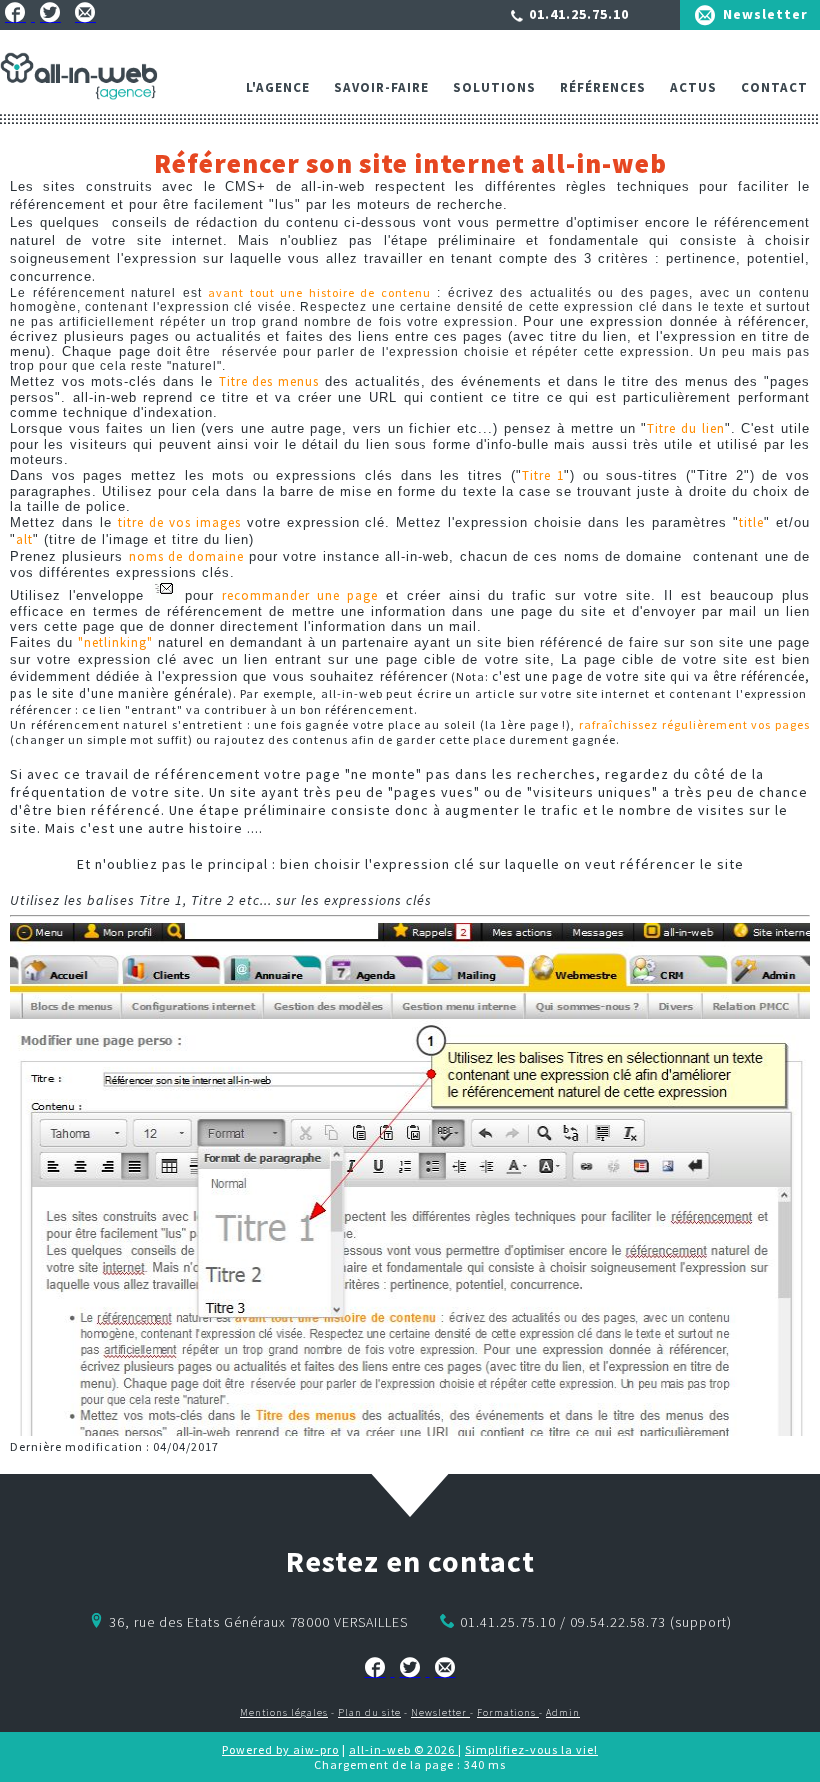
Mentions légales (284, 1712)
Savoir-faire (381, 87)
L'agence (278, 87)
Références (603, 87)
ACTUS (693, 87)
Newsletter (765, 14)
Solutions (494, 87)
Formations (508, 1712)
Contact (774, 87)
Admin (563, 1712)
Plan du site (369, 1712)
